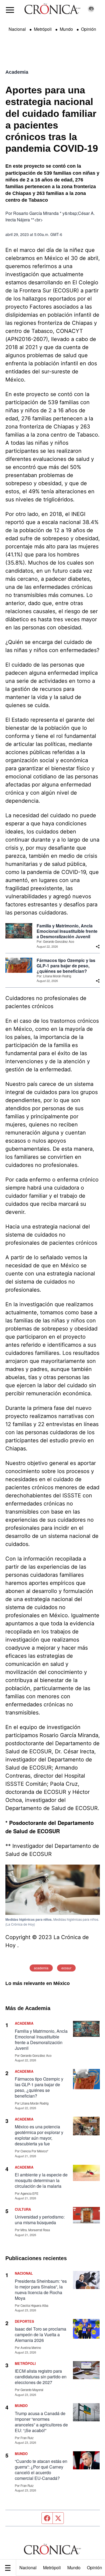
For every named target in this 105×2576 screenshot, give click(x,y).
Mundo (74, 2567)
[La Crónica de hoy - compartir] (98, 947)
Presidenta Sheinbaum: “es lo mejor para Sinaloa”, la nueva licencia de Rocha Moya (41, 2290)
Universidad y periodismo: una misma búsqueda (40, 2220)
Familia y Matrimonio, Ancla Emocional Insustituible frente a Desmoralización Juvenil (67, 931)
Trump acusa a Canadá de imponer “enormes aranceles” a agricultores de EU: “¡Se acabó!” (41, 2422)
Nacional (28, 2567)
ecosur (66, 1968)
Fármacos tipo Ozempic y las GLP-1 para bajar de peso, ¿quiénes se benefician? (66, 966)
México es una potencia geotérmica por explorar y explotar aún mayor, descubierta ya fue (39, 2135)
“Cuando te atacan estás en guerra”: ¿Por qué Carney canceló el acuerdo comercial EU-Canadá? (41, 2470)
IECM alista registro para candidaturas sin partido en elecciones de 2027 (41, 2377)
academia (41, 1968)
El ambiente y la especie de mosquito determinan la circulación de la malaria (41, 2180)
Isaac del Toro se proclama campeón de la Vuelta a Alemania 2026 (41, 2334)
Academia (17, 72)
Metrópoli (52, 2567)
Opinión (89, 29)
